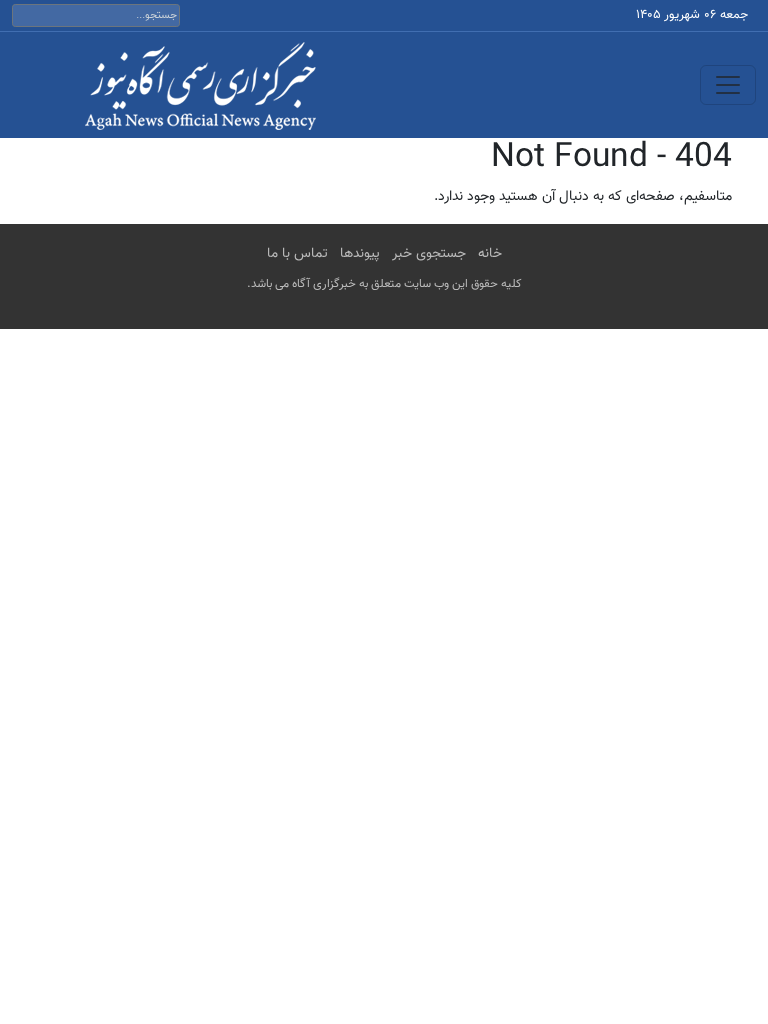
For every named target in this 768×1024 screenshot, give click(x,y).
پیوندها (360, 254)
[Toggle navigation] (728, 85)
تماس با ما (297, 254)
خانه (490, 254)
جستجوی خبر (429, 254)
